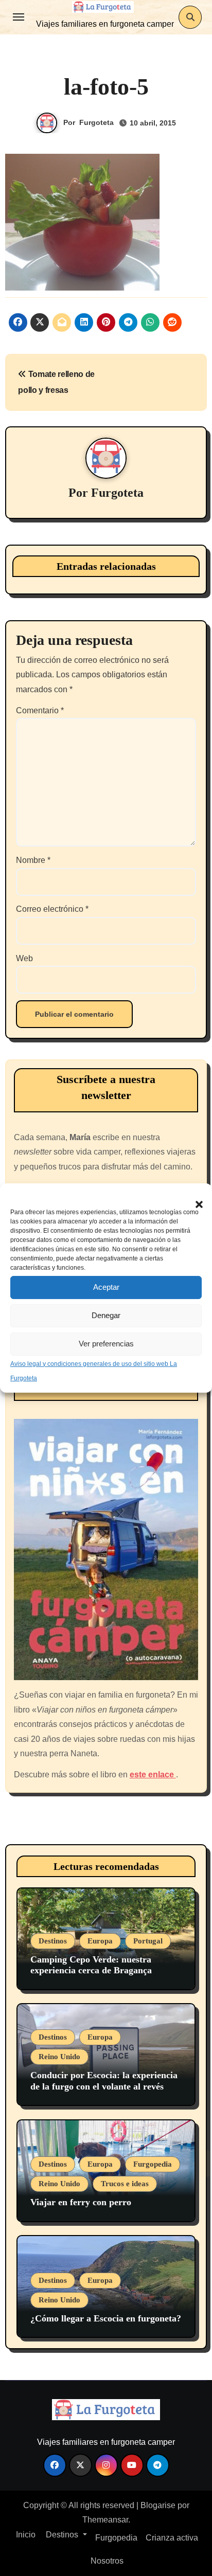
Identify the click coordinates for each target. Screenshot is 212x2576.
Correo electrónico (52, 909)
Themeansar (105, 2520)
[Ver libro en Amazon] (106, 1550)
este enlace (153, 1775)
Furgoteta (96, 122)
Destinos (53, 1941)
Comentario (40, 710)
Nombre (33, 860)
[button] (194, 1199)
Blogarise (158, 2505)
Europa (100, 1941)
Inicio (25, 2535)
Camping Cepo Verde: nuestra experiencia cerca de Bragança (91, 1965)
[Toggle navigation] (19, 17)
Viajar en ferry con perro (81, 2202)
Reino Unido (59, 2057)
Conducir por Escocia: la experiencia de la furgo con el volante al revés (104, 2081)
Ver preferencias (106, 1344)
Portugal (148, 1941)
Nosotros (106, 2561)
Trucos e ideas (125, 2184)
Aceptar (106, 1287)
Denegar (106, 1315)
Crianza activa (172, 2538)
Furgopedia (153, 2164)
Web (24, 958)
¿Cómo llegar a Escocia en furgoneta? (106, 2318)
